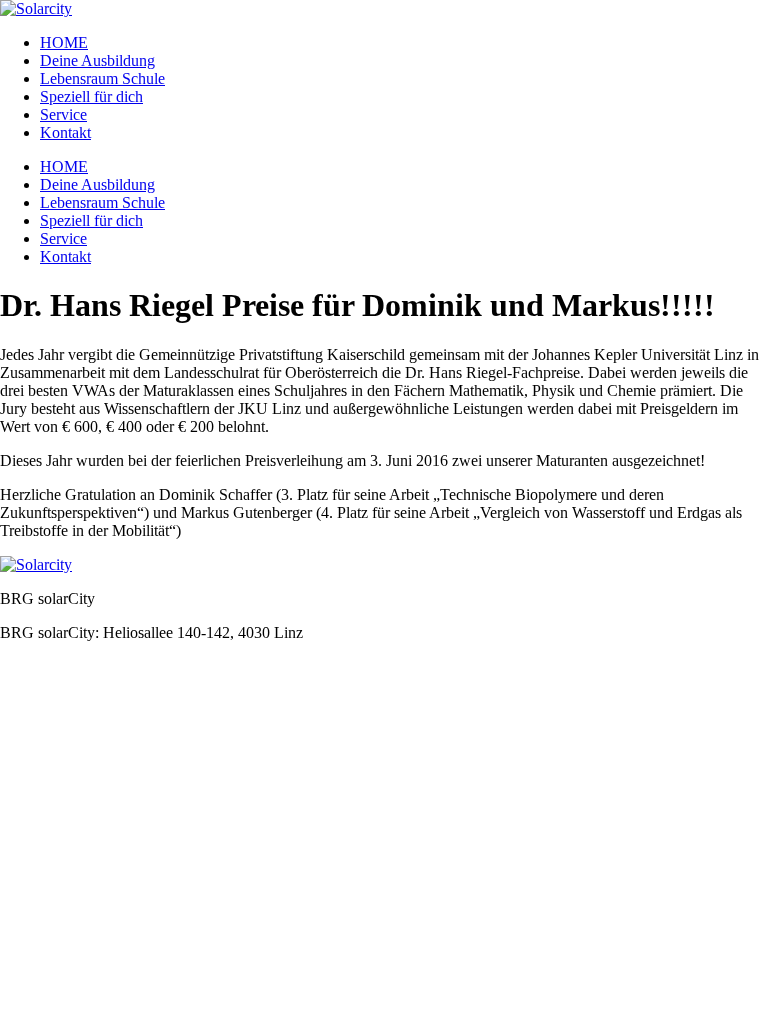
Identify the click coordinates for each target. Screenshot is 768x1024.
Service (63, 114)
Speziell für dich (91, 96)
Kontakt (65, 132)
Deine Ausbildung (97, 60)
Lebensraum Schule (102, 78)
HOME (64, 42)
